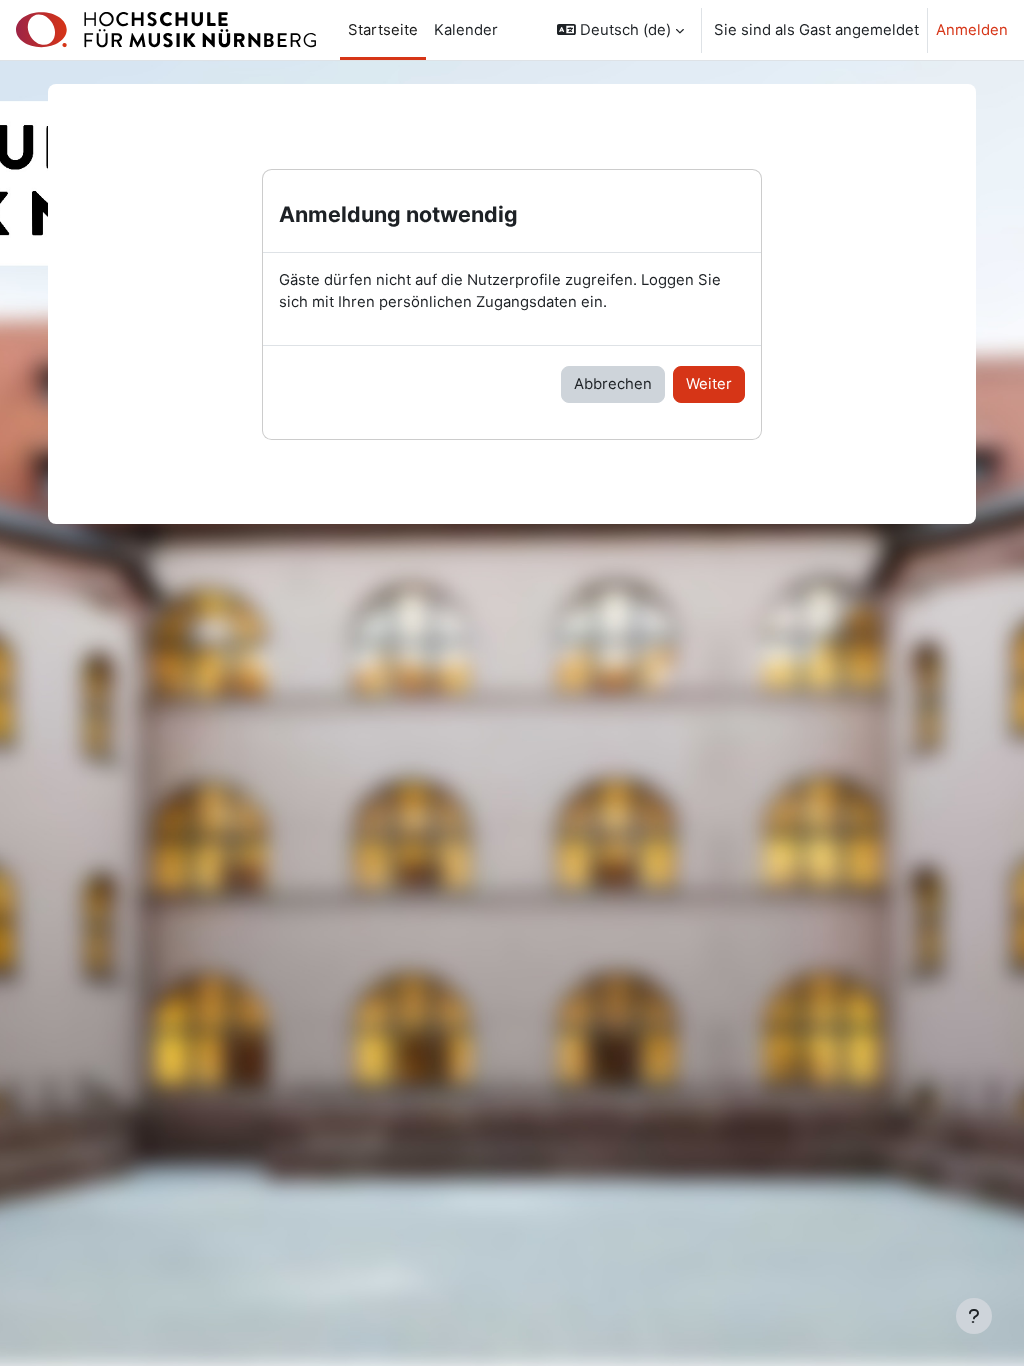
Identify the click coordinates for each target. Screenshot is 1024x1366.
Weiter (709, 384)
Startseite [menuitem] (383, 30)
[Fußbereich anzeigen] (974, 1316)
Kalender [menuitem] (466, 30)
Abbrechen (613, 384)
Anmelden (972, 30)
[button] (620, 30)
